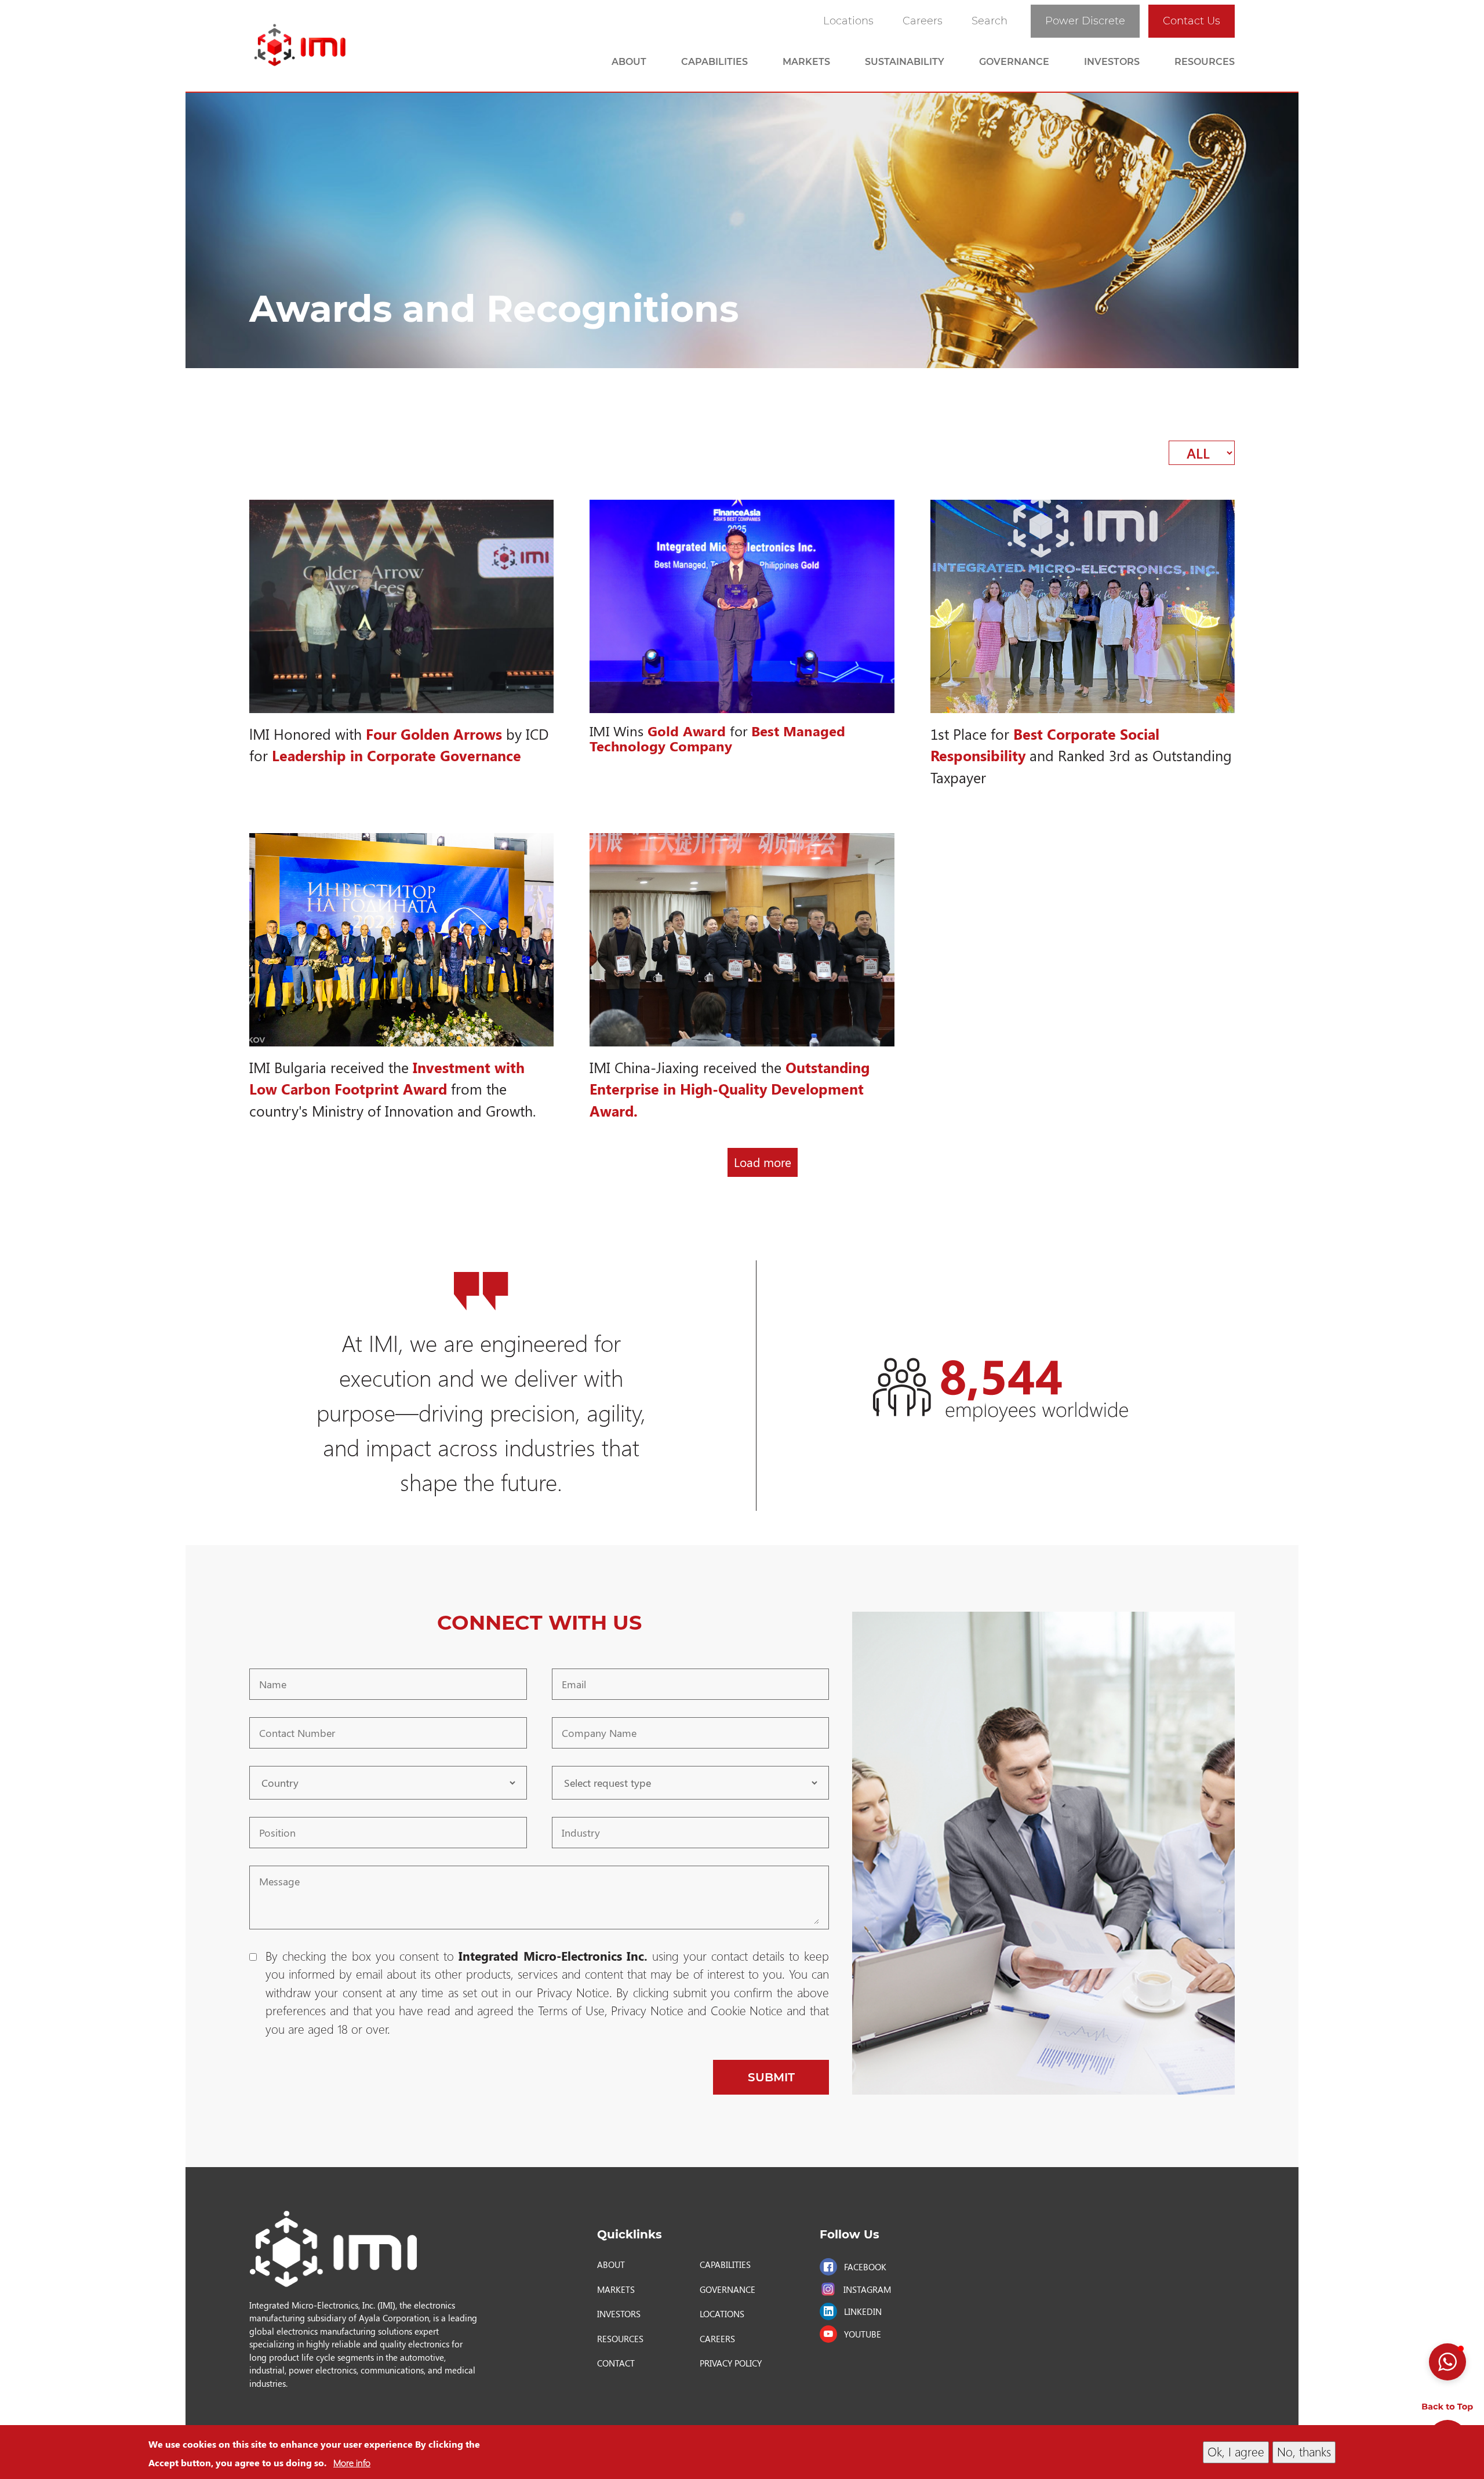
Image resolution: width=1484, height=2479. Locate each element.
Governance (1014, 62)
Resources (1205, 62)
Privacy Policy (731, 2363)
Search (990, 21)
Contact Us (1192, 21)
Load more (763, 1162)
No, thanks (1304, 2452)
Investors (1112, 62)
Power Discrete (1085, 21)
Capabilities (714, 62)
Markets (806, 62)
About (629, 62)
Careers (923, 21)
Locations (848, 21)
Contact (616, 2363)
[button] (1447, 2362)
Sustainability (905, 62)
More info (352, 2462)
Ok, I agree (1236, 2452)
